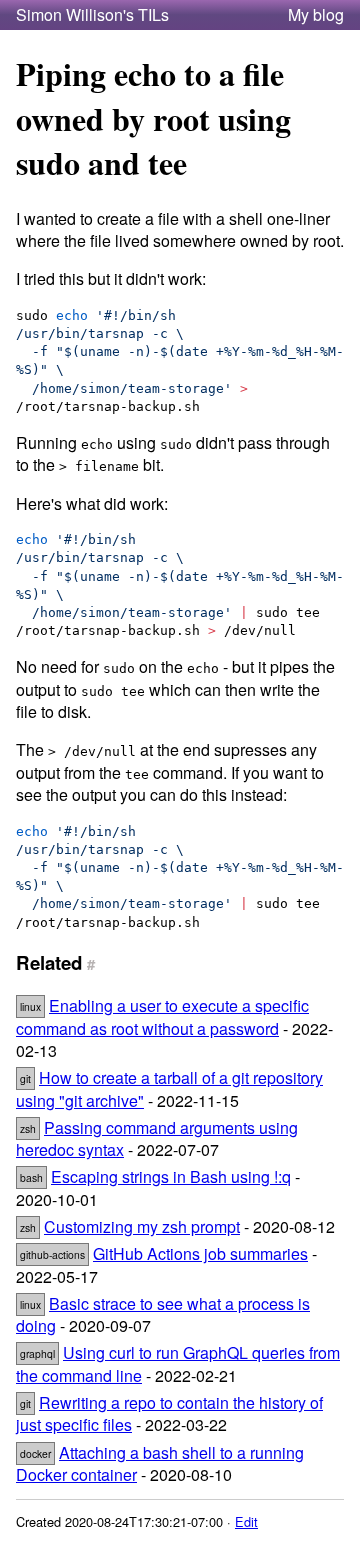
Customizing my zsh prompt (142, 1226)
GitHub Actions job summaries (200, 1253)
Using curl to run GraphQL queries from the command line (178, 1363)
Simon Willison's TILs (92, 15)
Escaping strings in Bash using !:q (171, 1176)
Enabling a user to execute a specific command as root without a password (162, 1016)
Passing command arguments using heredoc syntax (157, 1138)
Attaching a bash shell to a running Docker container (160, 1463)
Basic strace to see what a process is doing (163, 1314)
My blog (316, 15)
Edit (246, 1521)
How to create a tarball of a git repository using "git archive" (169, 1088)
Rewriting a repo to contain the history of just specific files (169, 1413)
